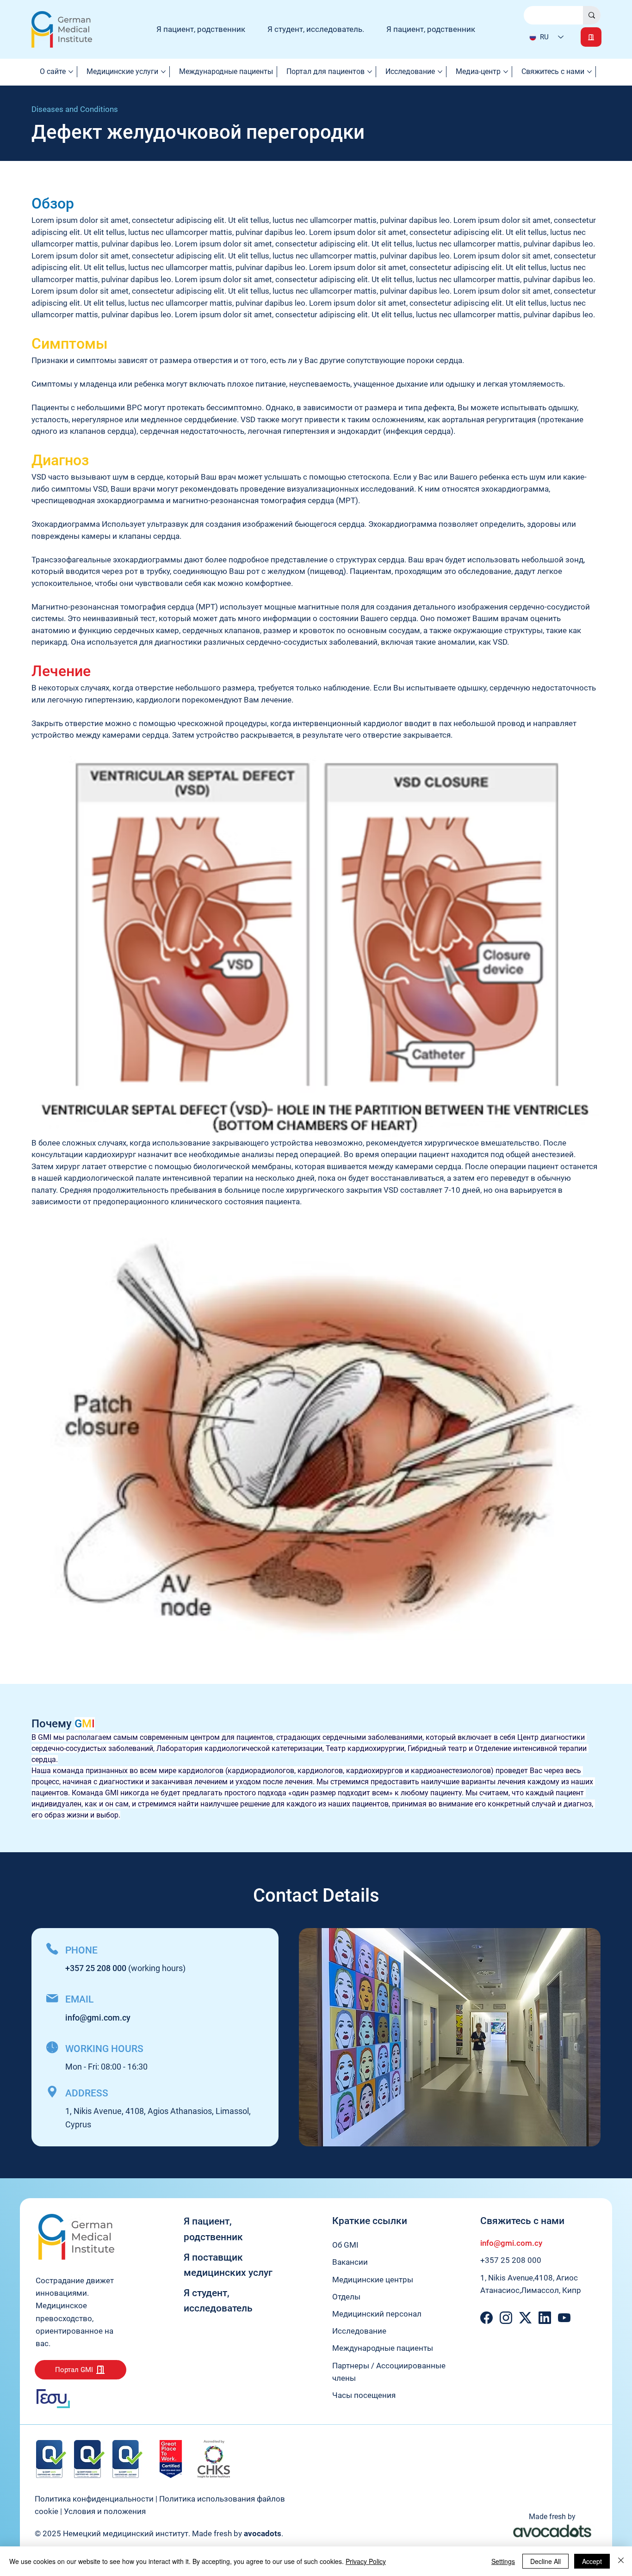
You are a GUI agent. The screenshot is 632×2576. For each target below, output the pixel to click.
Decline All (545, 2561)
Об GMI (345, 2245)
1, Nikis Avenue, (507, 2278)
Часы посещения (364, 2395)
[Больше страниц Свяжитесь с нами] (589, 72)
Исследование (359, 2331)
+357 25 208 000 (511, 2260)
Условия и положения (105, 2511)
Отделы (346, 2297)
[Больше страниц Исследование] (440, 72)
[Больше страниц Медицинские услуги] (163, 72)
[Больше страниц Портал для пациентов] (370, 72)
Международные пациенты (383, 2348)
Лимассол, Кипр (551, 2290)
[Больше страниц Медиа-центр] (506, 72)
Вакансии (350, 2262)
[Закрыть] (621, 2561)
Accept (592, 2561)
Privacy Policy (366, 2561)
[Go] (591, 37)
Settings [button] (503, 2561)
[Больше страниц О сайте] (71, 72)
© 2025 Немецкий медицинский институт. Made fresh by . (159, 2533)
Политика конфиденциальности (94, 2499)
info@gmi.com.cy (98, 2018)
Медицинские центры (373, 2280)
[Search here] (592, 15)
